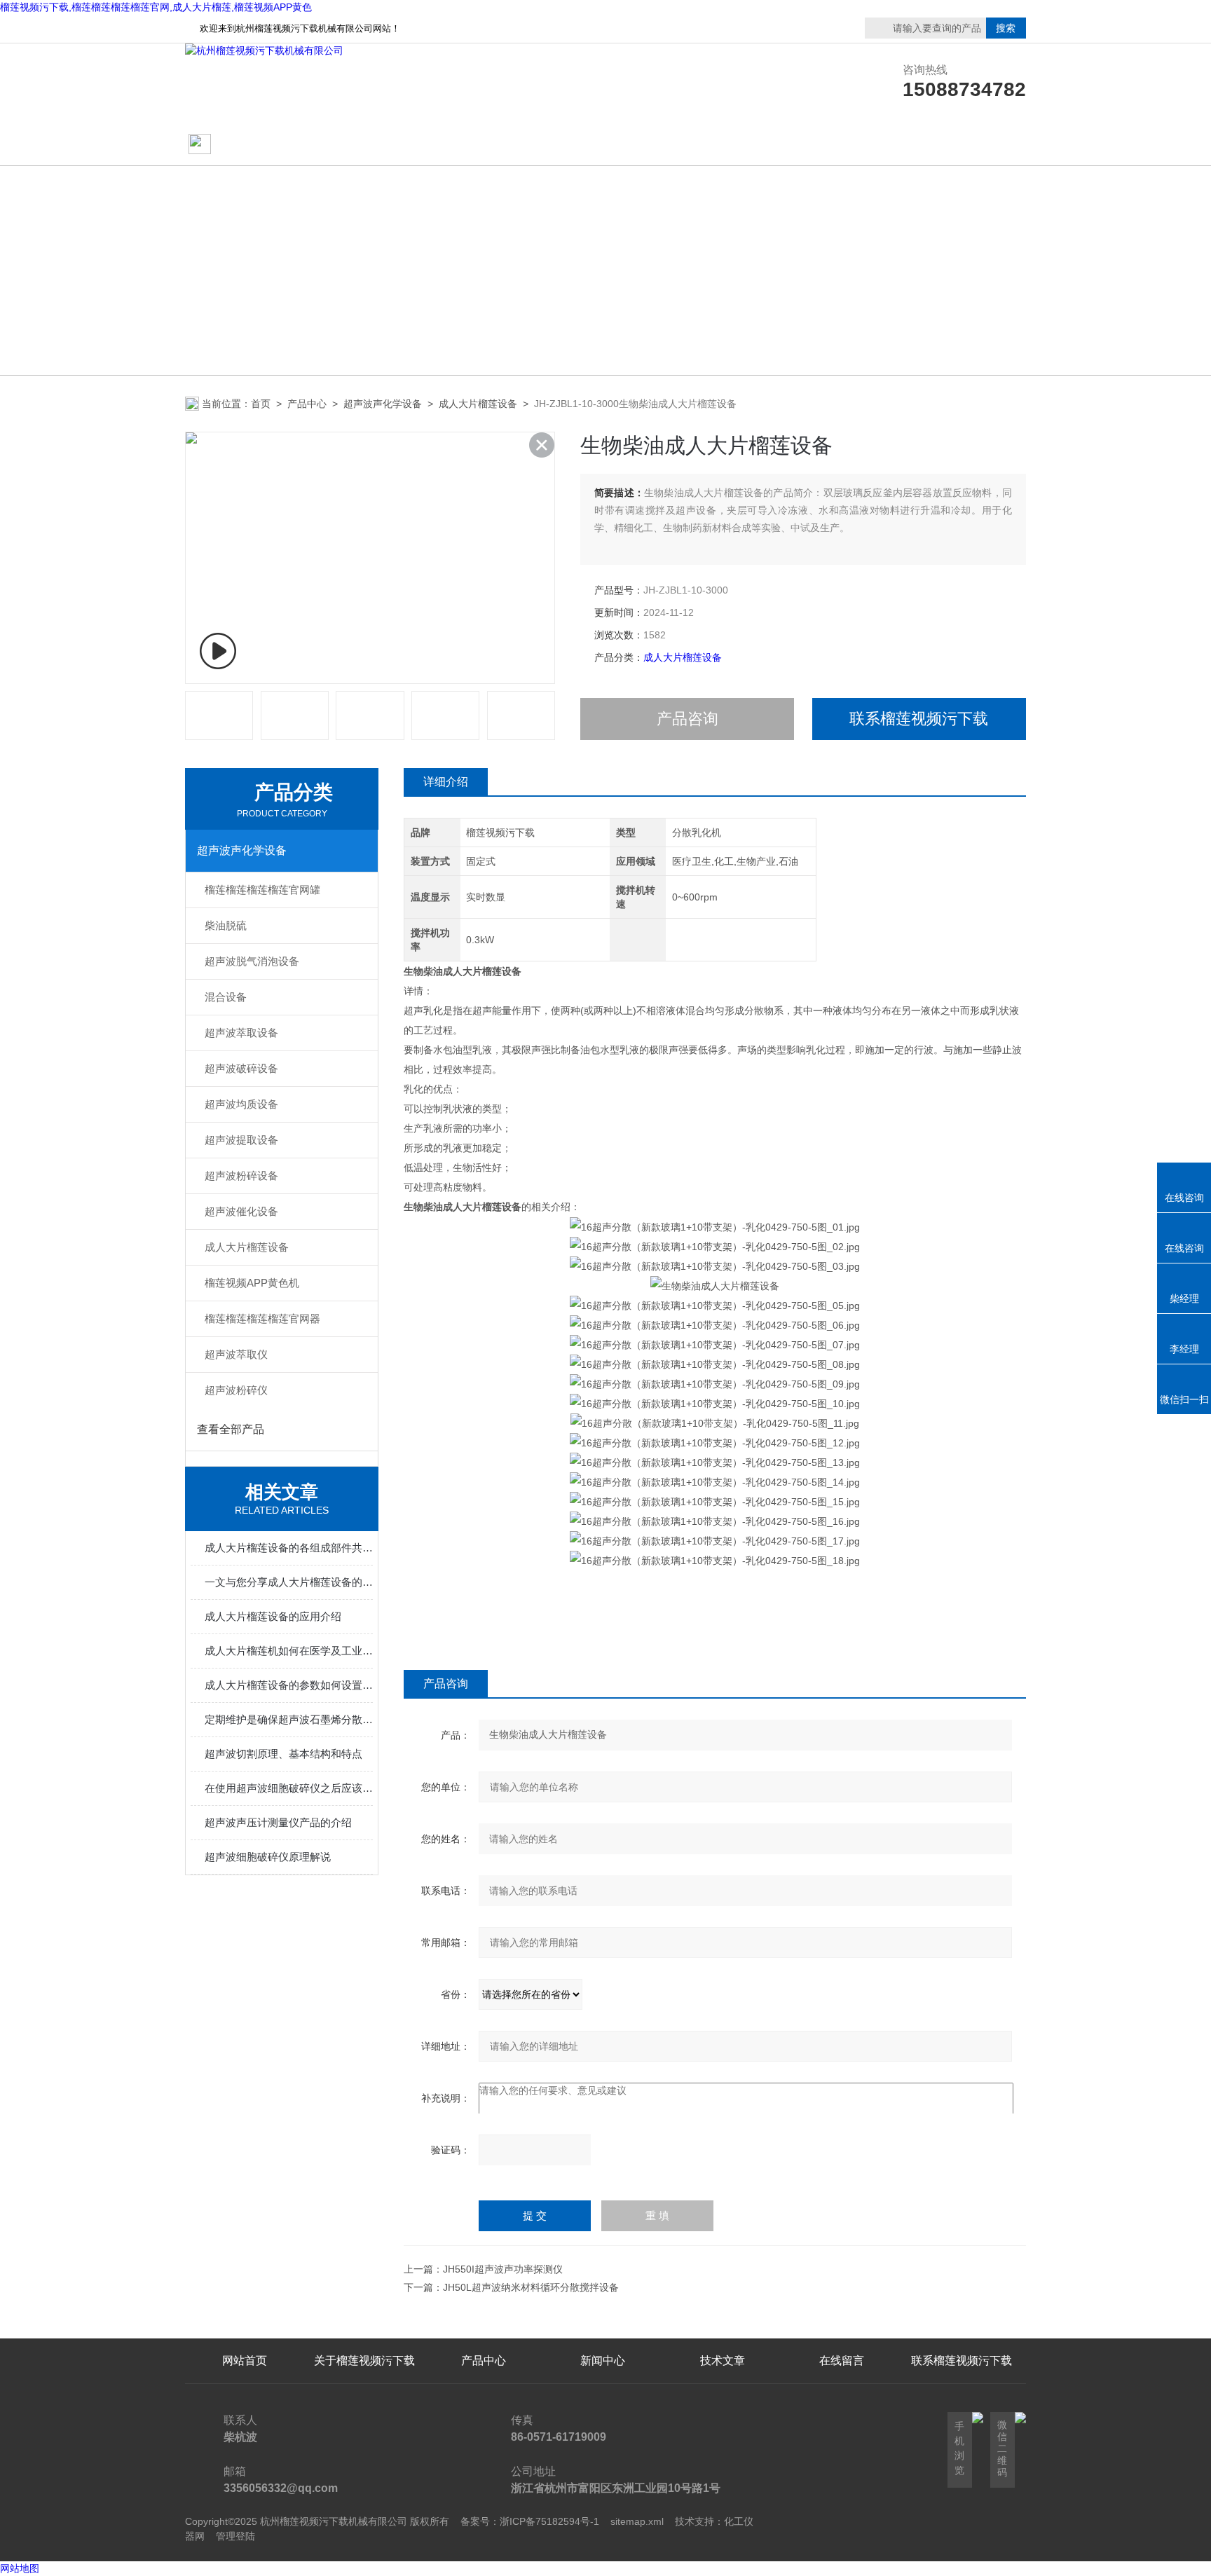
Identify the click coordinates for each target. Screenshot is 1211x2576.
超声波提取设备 (241, 1140)
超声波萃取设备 (241, 1033)
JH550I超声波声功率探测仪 (503, 2269)
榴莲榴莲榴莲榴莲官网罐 (262, 890)
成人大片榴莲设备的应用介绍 (273, 1616)
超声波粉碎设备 (241, 1176)
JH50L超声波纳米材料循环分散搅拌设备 (531, 2287)
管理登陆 (235, 2536)
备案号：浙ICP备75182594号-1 (530, 2521)
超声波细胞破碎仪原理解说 (268, 1857)
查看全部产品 (231, 1429)
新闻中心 (603, 2361)
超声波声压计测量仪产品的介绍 (278, 1822)
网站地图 (20, 2568)
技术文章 (723, 145)
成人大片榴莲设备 (478, 404)
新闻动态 (603, 145)
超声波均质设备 (241, 1104)
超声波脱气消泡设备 (252, 961)
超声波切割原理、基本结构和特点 (283, 1754)
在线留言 (962, 145)
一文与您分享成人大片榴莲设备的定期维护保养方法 (289, 1582)
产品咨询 (687, 719)
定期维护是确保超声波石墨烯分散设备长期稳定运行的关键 (289, 1719)
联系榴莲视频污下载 (842, 145)
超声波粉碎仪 (236, 1390)
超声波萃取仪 (236, 1354)
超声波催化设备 (241, 1211)
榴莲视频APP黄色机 (252, 1283)
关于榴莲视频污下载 (364, 145)
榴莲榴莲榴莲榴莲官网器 (262, 1318)
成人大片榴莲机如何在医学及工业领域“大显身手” (289, 1651)
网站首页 (239, 145)
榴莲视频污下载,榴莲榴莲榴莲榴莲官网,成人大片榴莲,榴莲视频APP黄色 (156, 7)
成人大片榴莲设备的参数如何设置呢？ (289, 1685)
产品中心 (484, 145)
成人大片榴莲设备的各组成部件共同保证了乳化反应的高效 (289, 1548)
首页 (261, 404)
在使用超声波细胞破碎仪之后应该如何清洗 (289, 1788)
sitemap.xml (637, 2521)
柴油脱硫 (226, 925)
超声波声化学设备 (383, 404)
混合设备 (226, 997)
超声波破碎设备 (241, 1068)
